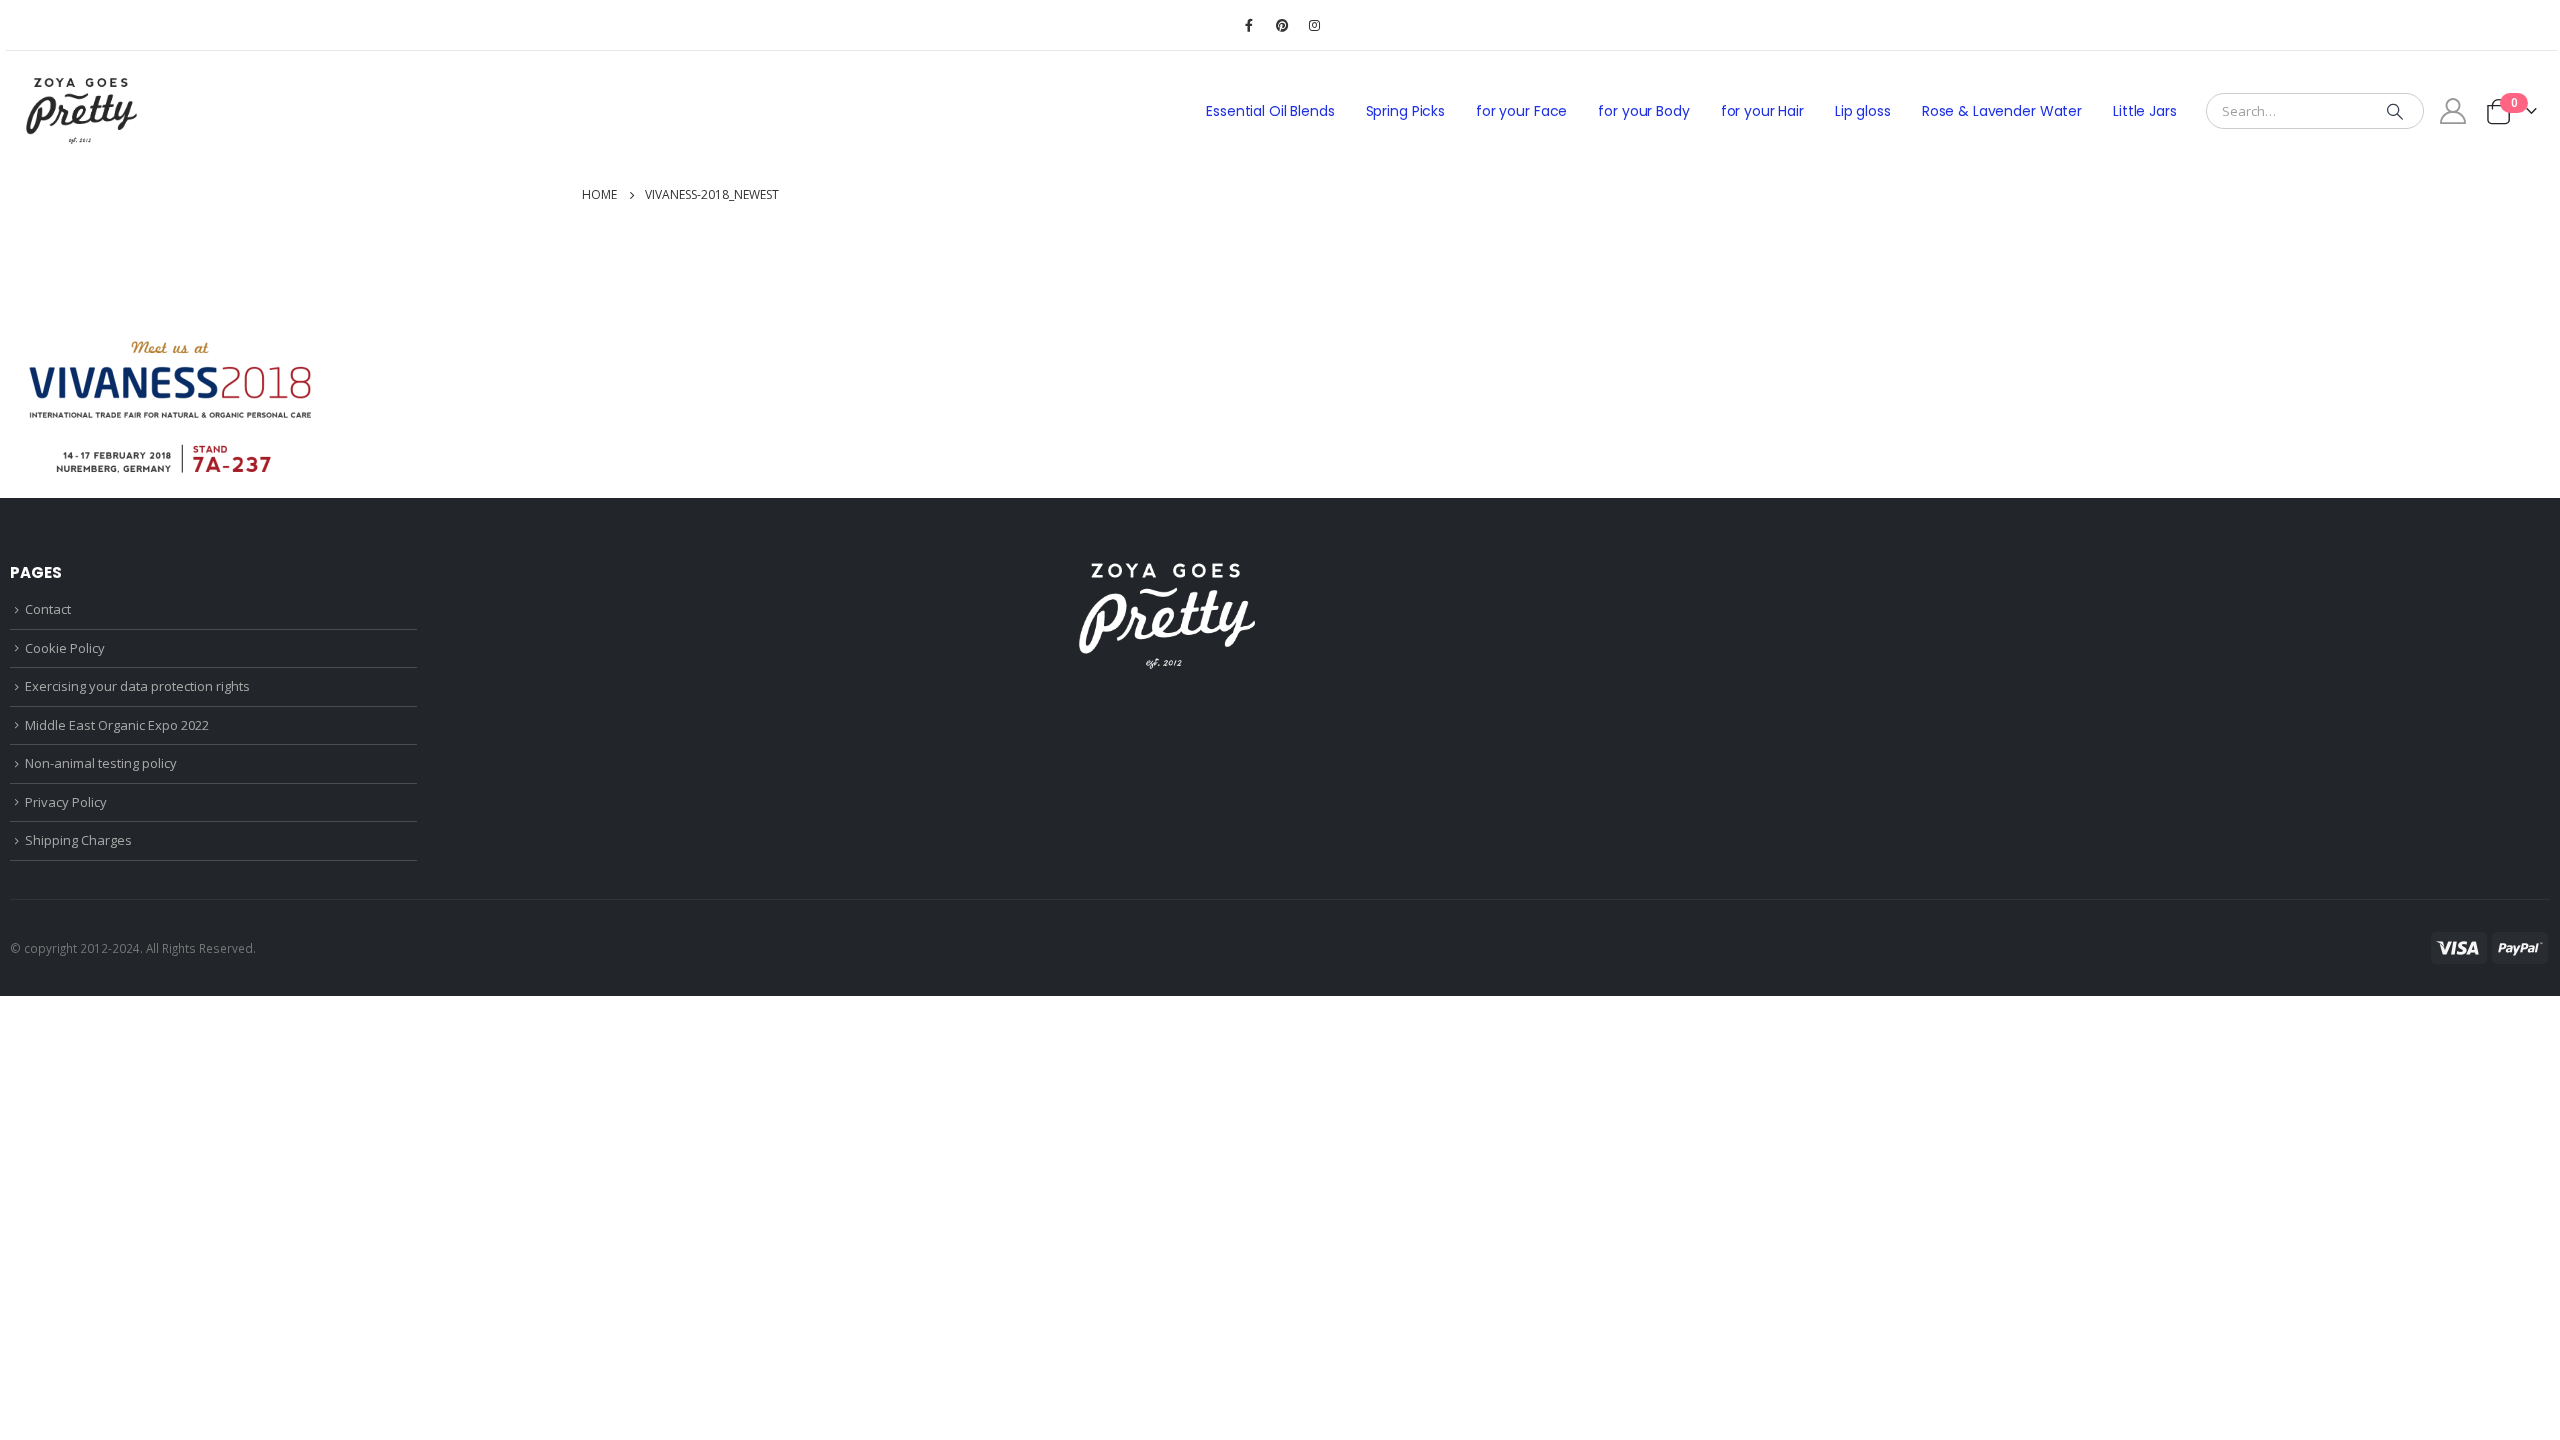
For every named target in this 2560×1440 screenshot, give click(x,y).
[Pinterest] (1282, 25)
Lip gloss (1863, 111)
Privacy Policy (66, 802)
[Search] (2395, 111)
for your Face (1521, 111)
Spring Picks (1405, 111)
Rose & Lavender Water (2002, 111)
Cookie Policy (65, 648)
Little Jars (2145, 111)
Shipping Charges (78, 840)
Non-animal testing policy (101, 763)
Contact (48, 609)
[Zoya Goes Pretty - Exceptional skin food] (81, 111)
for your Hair (1762, 111)
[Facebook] (1249, 25)
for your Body (1643, 111)
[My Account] (2453, 111)
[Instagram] (1315, 25)
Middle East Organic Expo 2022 (117, 725)
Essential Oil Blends (1270, 111)
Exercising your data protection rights (137, 686)
